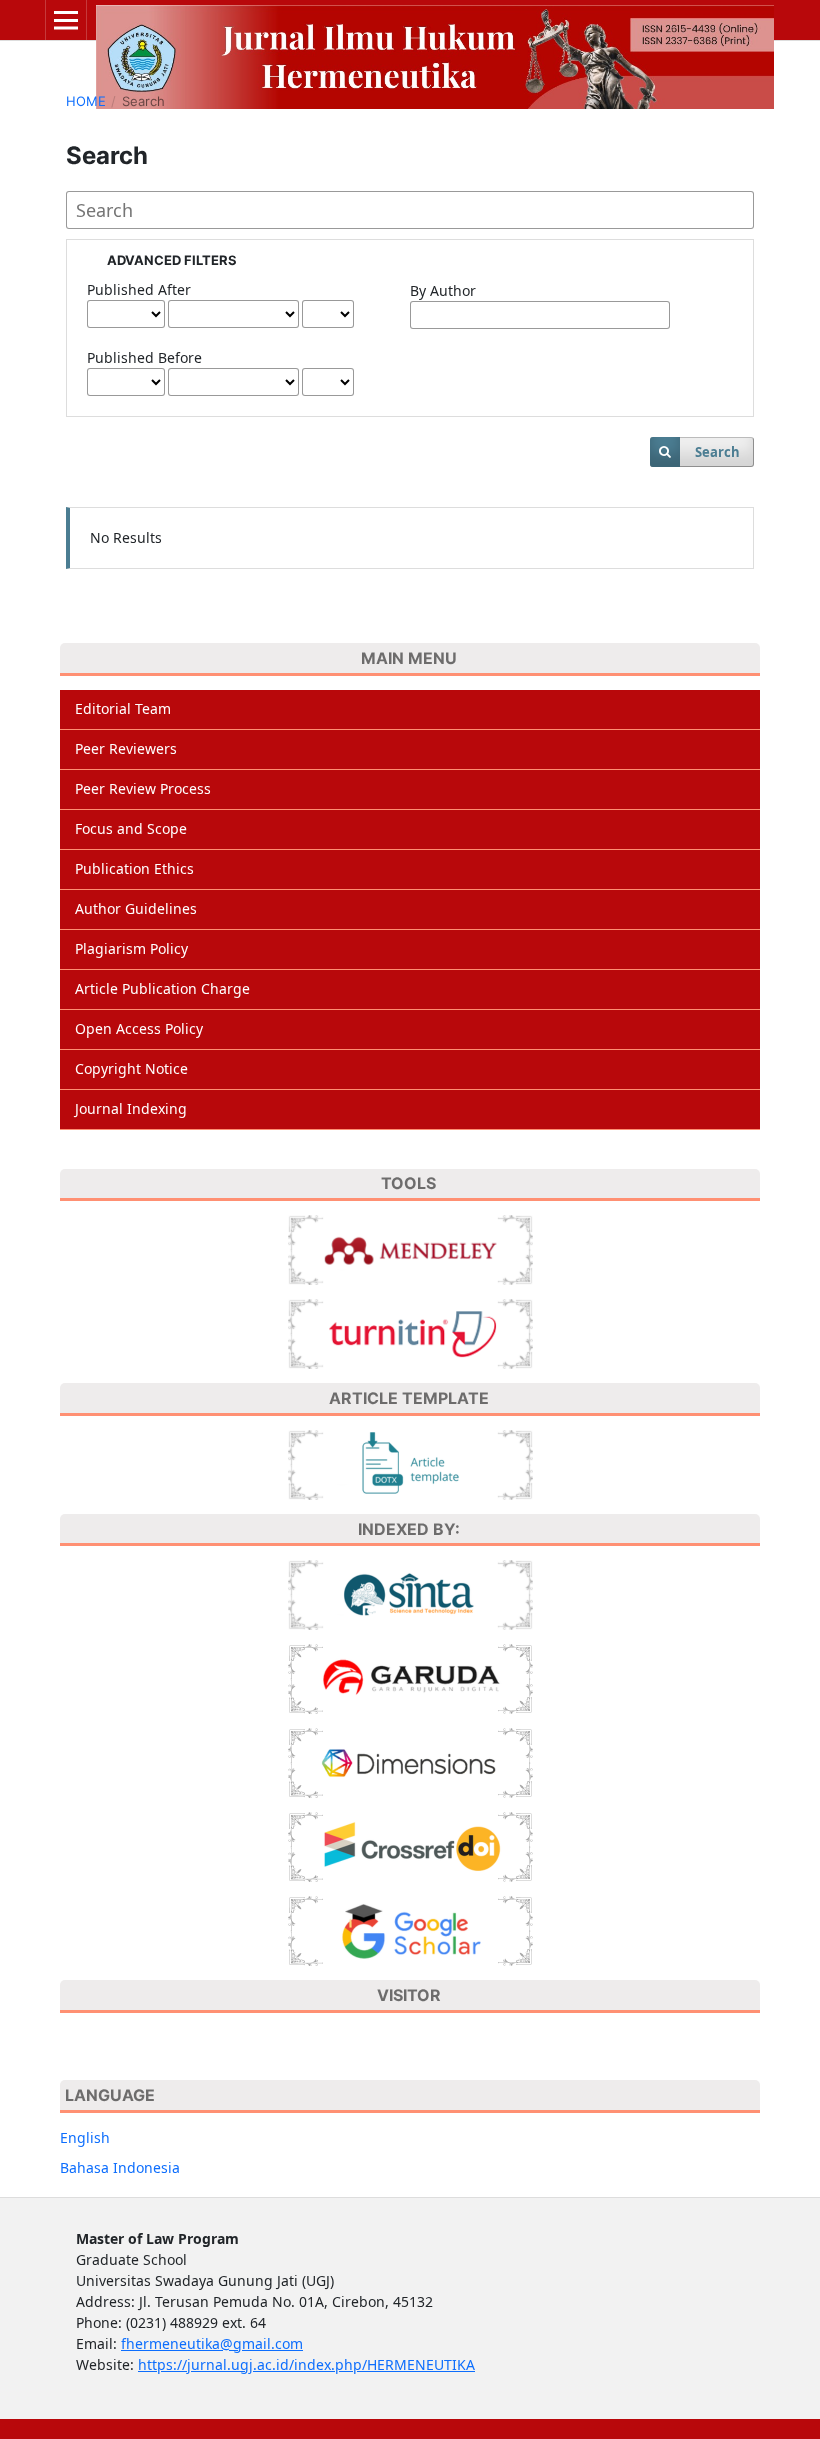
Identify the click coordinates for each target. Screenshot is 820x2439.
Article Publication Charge (162, 988)
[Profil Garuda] (410, 1677)
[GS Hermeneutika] (410, 1929)
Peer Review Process (143, 788)
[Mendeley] (410, 1248)
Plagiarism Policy (131, 948)
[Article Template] (410, 1462)
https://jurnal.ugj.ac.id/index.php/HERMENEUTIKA (306, 2364)
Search (717, 452)
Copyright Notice (131, 1068)
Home (86, 101)
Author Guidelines (136, 908)
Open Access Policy (139, 1028)
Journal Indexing (131, 1108)
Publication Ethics (134, 868)
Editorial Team (123, 708)
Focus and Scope (131, 828)
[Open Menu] (66, 20)
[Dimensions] (410, 1761)
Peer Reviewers (126, 748)
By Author (443, 290)
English (85, 2137)
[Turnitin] (410, 1332)
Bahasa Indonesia (120, 2167)
